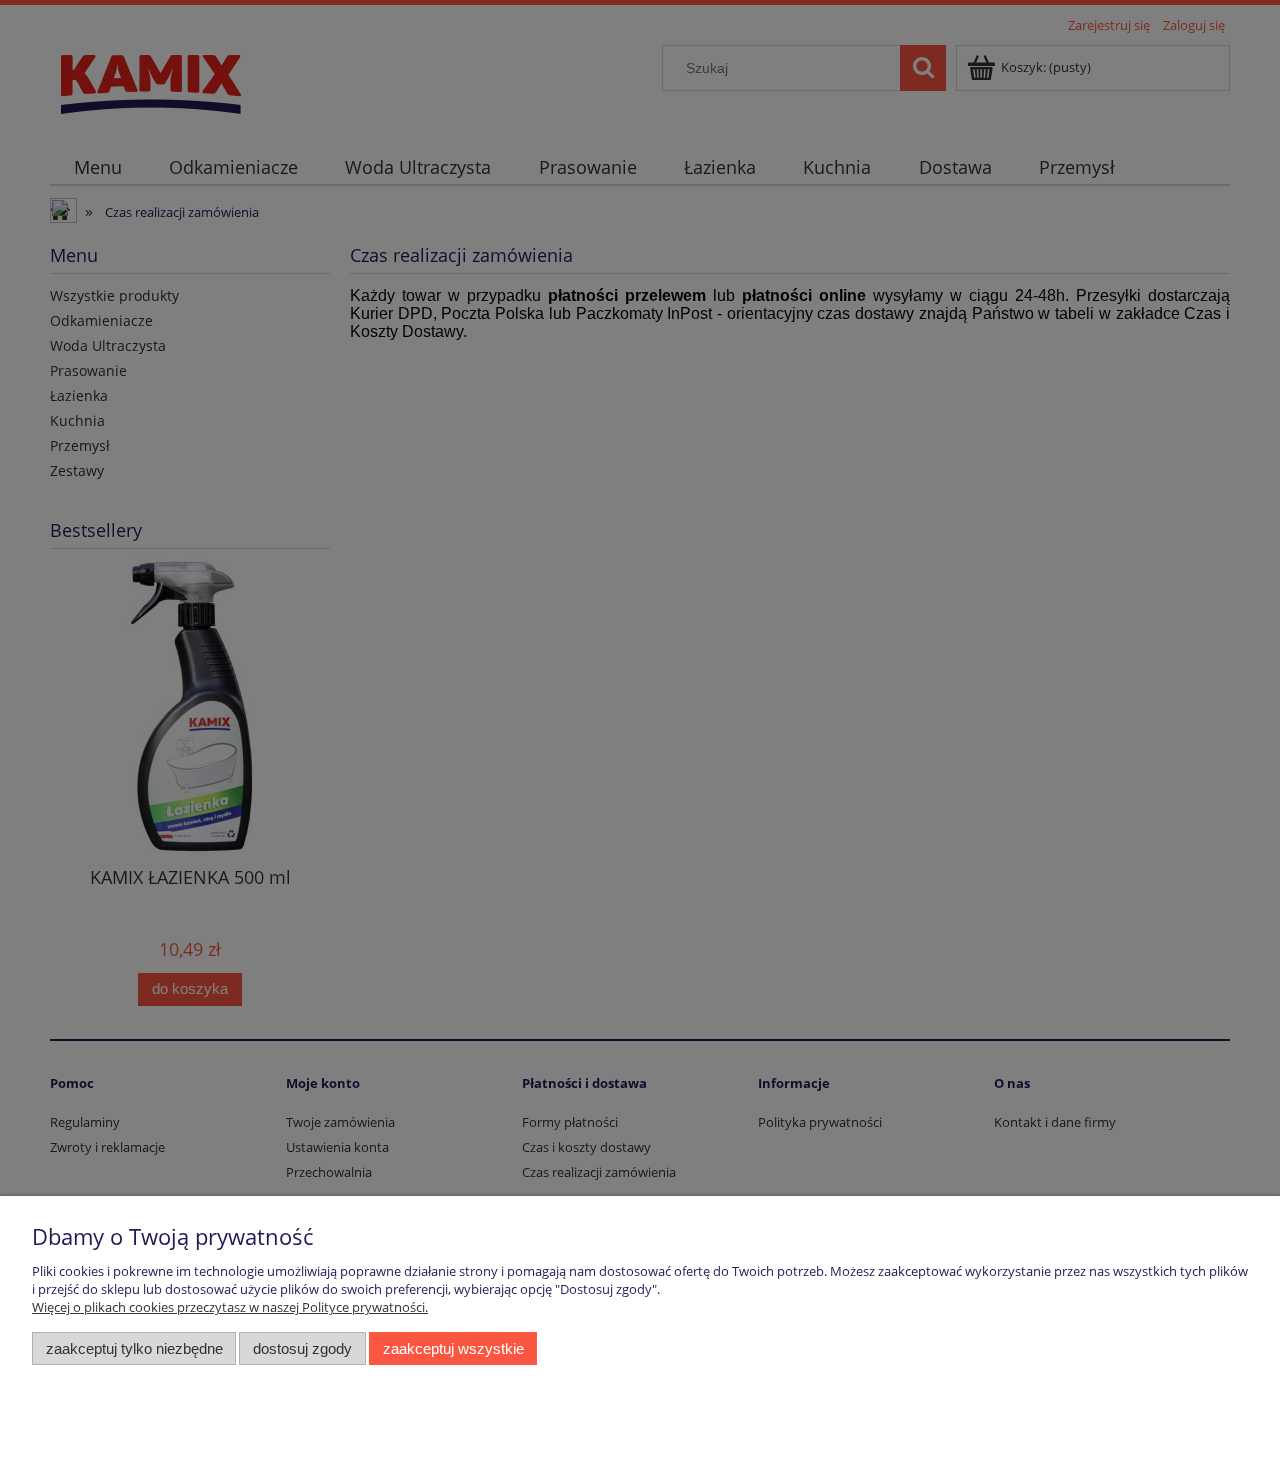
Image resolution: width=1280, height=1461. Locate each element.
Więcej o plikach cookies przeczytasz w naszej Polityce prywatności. (230, 1307)
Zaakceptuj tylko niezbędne (134, 1348)
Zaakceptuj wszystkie (453, 1348)
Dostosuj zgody (302, 1348)
